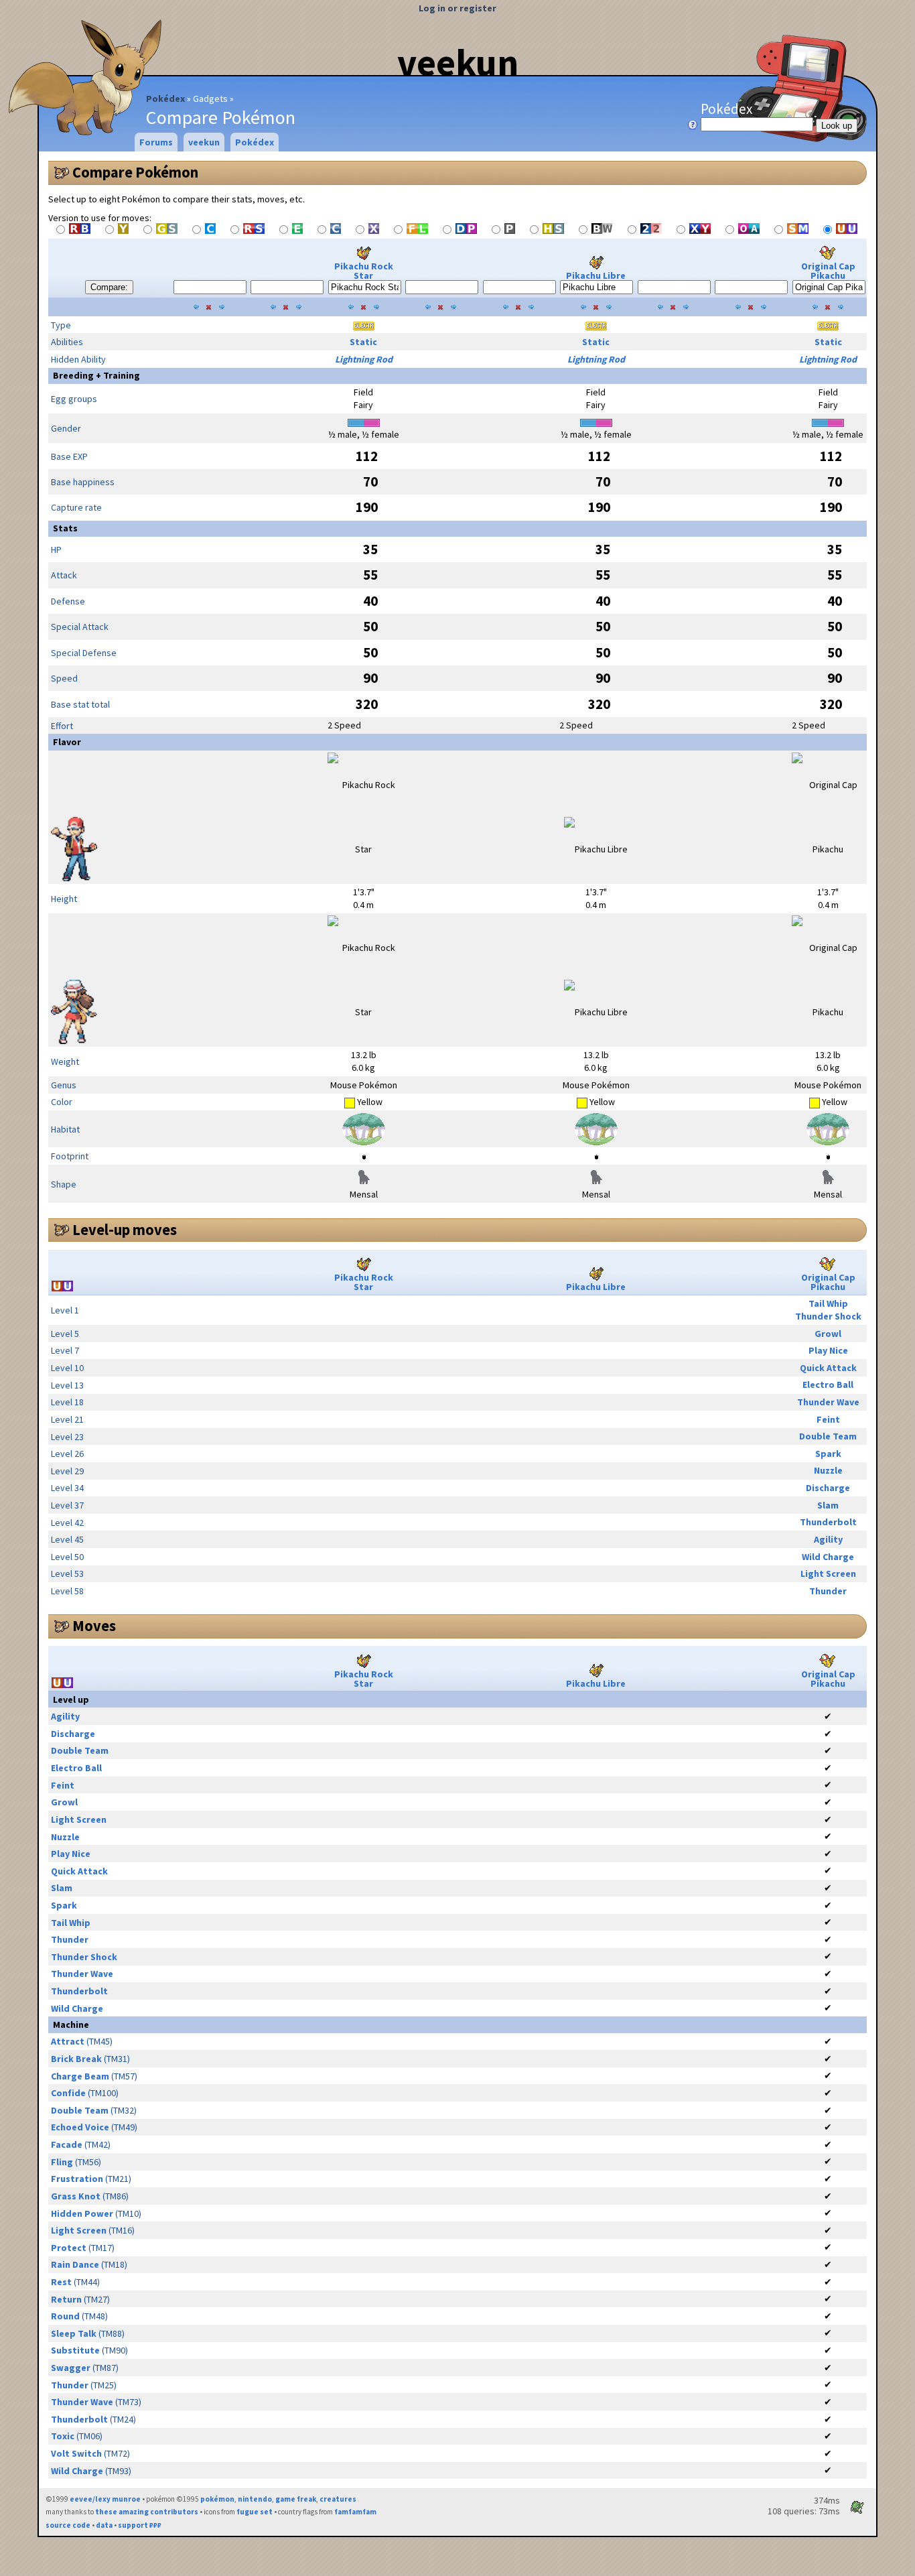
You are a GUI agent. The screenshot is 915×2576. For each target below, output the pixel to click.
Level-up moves (125, 1230)
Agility (828, 1539)
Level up (71, 1699)
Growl (828, 1334)
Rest (61, 2282)
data (104, 2525)
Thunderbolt (828, 1522)
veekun (458, 62)
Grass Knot (76, 2196)
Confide (68, 2093)
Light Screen (828, 1573)
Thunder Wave (828, 1402)
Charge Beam (80, 2076)
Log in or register (457, 8)
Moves (94, 1626)
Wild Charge (828, 1557)
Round (65, 2316)
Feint (828, 1419)
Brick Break (76, 2059)
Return (66, 2299)
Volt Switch (76, 2453)
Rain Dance (75, 2264)
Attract (68, 2041)
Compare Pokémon (135, 172)
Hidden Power (82, 2213)
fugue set (255, 2512)
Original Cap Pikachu (828, 271)
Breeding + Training (96, 375)
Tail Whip (828, 1303)
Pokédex (165, 99)
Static (363, 342)
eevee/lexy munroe (105, 2499)
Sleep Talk (74, 2333)
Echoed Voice (80, 2127)
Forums (156, 142)
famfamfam (355, 2512)
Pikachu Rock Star (364, 271)
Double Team (828, 1436)
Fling (62, 2162)
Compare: (109, 287)
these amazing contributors (147, 2512)
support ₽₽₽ (140, 2525)
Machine (71, 2024)
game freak (296, 2499)
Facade (67, 2144)
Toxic (63, 2436)
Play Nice (828, 1350)
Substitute (75, 2350)
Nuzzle (828, 1470)
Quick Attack (828, 1368)
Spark (828, 1454)
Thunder (828, 1591)
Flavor (67, 742)
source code (68, 2525)
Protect (69, 2248)
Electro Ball (828, 1384)
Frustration (77, 2179)
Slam (828, 1505)
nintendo (255, 2499)
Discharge (828, 1488)
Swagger (71, 2368)
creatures (338, 2499)
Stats (65, 528)
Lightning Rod (364, 359)
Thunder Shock (828, 1316)
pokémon (217, 2499)
